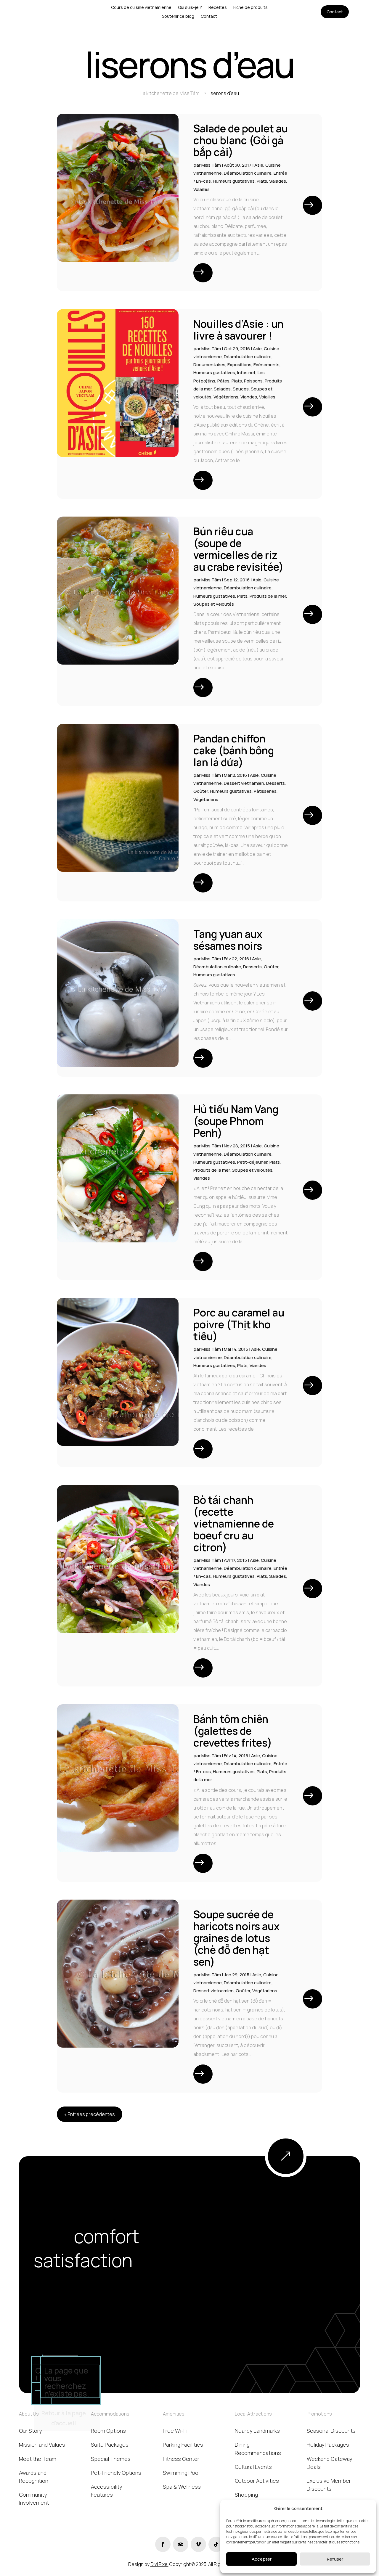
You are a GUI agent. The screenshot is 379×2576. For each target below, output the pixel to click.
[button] (367, 2508)
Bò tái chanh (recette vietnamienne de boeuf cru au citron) (234, 1524)
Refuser (335, 2559)
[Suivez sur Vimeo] (198, 2544)
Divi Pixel (159, 2564)
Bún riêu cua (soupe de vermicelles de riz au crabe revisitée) (239, 549)
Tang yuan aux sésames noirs (228, 940)
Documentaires (209, 365)
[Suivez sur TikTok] (216, 2544)
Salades (278, 181)
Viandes (249, 397)
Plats (262, 181)
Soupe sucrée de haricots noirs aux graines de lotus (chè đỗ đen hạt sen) (236, 1938)
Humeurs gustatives (234, 181)
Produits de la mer (268, 596)
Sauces (241, 389)
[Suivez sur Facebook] (163, 2544)
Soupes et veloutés (214, 604)
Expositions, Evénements (253, 365)
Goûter (201, 791)
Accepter (262, 2559)
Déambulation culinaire (248, 173)
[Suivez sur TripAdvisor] (181, 2544)
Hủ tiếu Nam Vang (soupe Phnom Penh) (236, 1121)
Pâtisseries (265, 791)
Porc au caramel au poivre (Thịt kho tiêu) (239, 1324)
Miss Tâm (211, 165)
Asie (259, 165)
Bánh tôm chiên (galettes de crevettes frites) (233, 1731)
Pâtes (223, 381)
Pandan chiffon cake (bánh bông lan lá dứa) (234, 750)
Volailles (201, 189)
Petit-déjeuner (252, 1162)
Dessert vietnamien (244, 783)
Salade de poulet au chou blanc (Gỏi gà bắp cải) (241, 140)
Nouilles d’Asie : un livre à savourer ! (239, 330)
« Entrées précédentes (90, 2114)
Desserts (276, 783)
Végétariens (226, 397)
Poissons (253, 381)
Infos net (246, 373)
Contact (335, 12)
